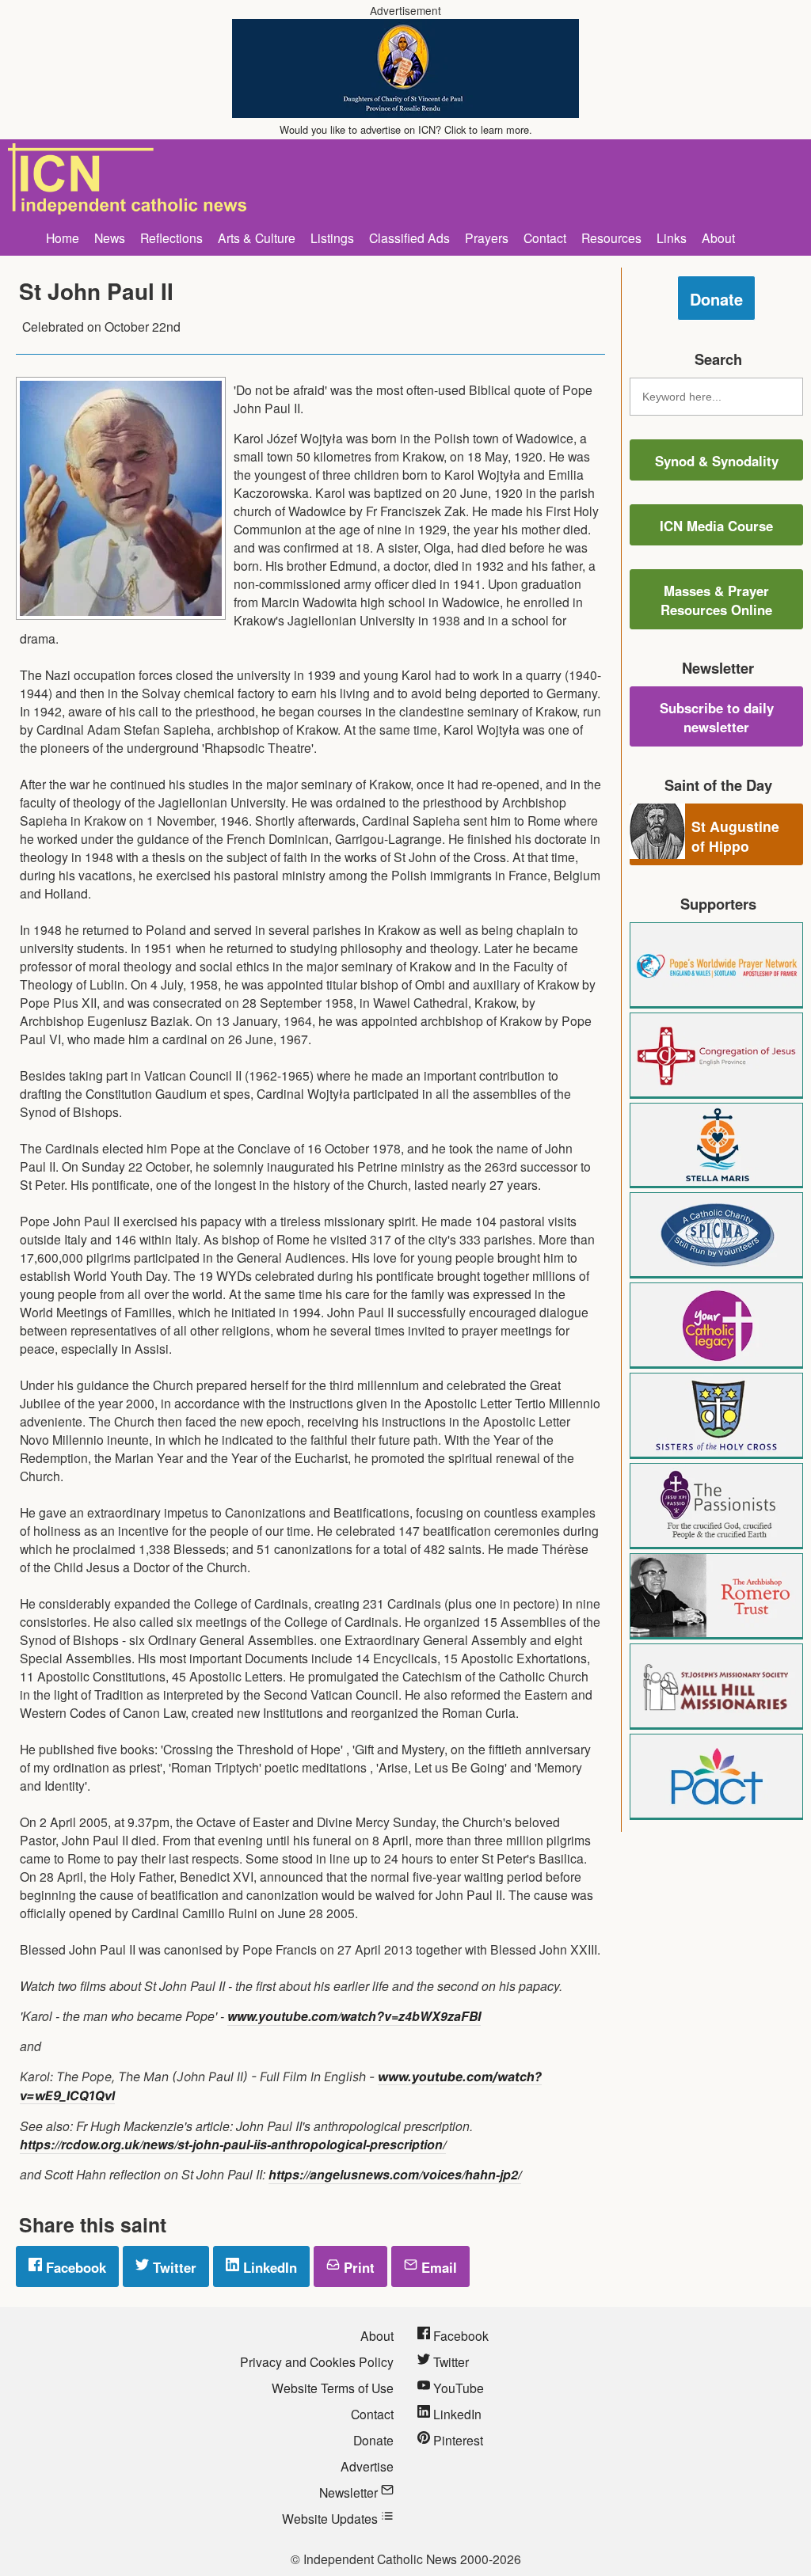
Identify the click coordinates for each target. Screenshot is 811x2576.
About (718, 237)
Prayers (487, 237)
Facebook (74, 2267)
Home (63, 237)
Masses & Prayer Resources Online (716, 600)
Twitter (173, 2267)
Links (672, 237)
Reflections (171, 237)
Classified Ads (409, 237)
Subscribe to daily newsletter (717, 717)
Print (357, 2267)
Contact (545, 237)
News (110, 237)
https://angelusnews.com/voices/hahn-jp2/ (395, 2174)
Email (437, 2267)
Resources (611, 237)
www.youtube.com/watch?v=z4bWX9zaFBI (354, 2016)
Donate (716, 299)
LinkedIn (268, 2267)
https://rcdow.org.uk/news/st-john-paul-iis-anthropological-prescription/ (233, 2144)
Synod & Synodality (717, 461)
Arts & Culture (257, 237)
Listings (332, 237)
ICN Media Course (716, 526)
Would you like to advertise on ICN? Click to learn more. (406, 129)
